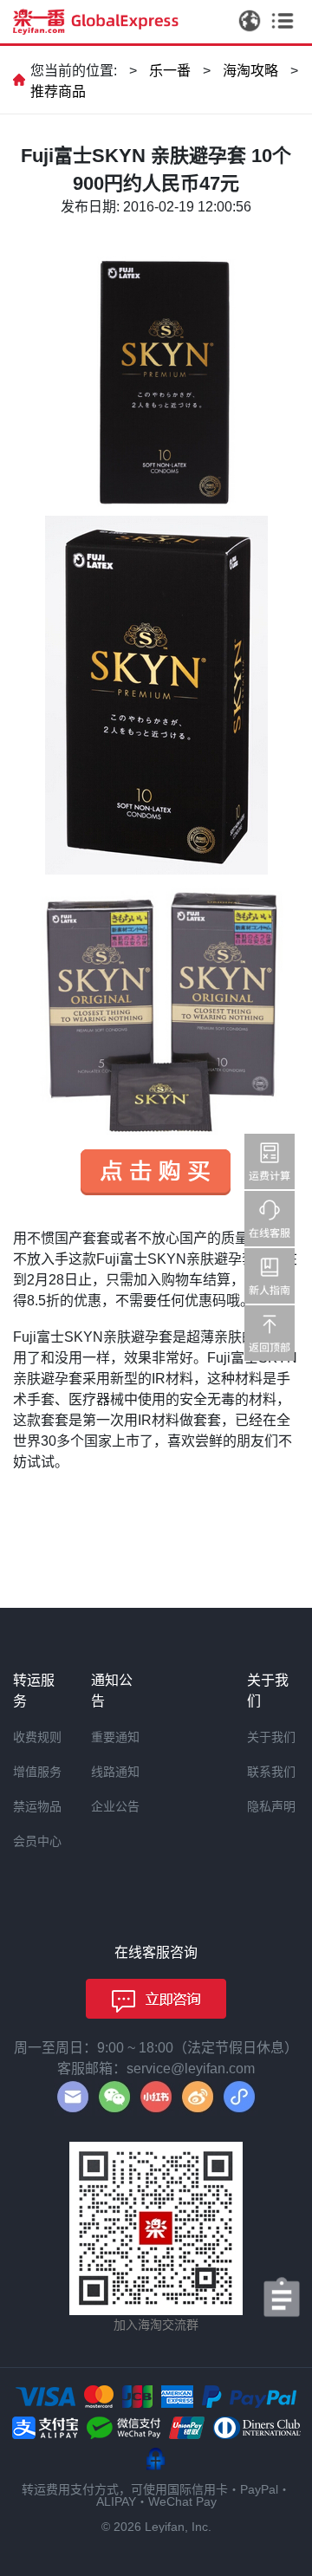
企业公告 (115, 1806)
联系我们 (271, 1772)
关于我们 (271, 1737)
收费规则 (37, 1737)
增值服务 (37, 1772)
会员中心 (37, 1841)
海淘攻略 (250, 71)
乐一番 (170, 71)
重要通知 (115, 1737)
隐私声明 (271, 1806)
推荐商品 (58, 91)
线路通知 (115, 1772)
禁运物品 (37, 1806)
